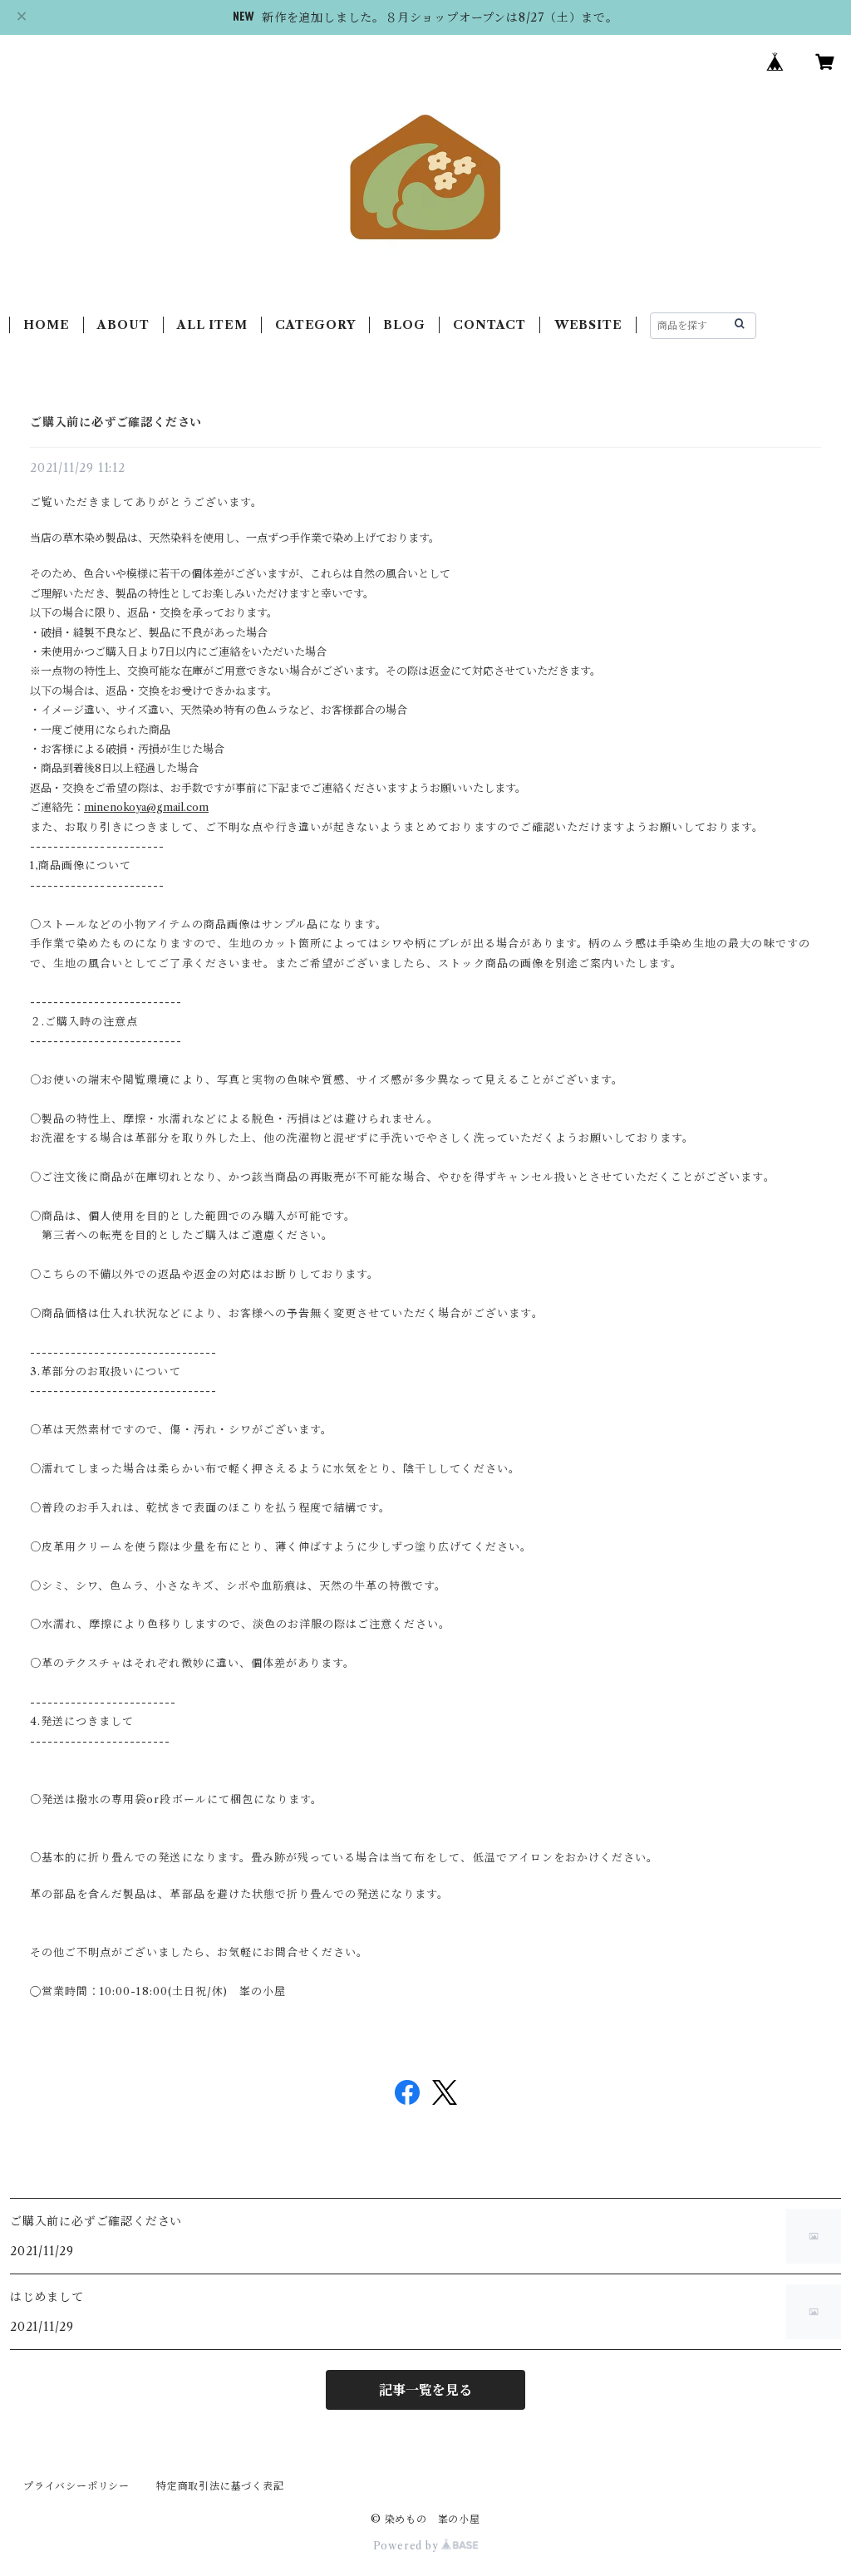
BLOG (404, 325)
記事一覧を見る (425, 2390)
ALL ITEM (212, 325)
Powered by (408, 2546)
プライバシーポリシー (76, 2486)
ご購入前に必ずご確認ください (116, 422)
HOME (46, 325)
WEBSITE (588, 325)
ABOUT (123, 325)
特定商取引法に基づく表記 (220, 2486)
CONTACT (489, 325)
